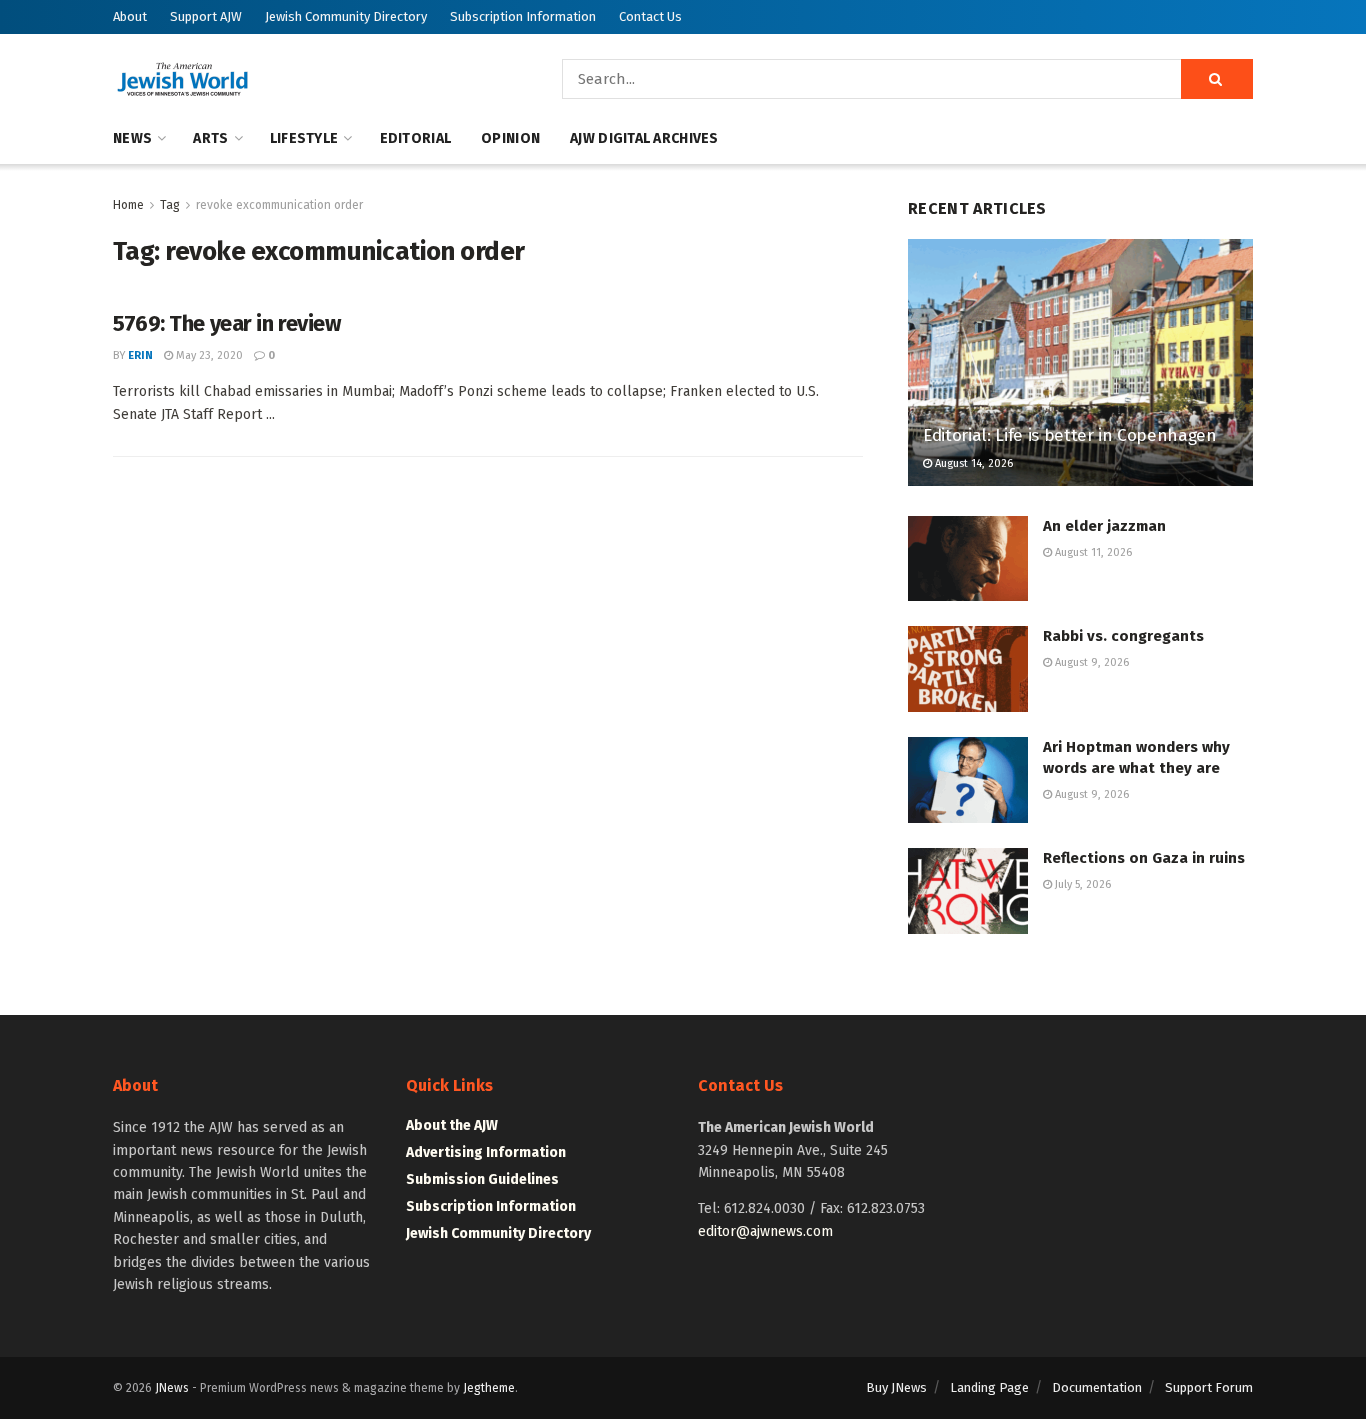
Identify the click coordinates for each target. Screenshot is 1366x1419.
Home (128, 205)
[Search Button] (1217, 79)
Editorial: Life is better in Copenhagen (1070, 435)
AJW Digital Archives (644, 138)
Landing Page (989, 1387)
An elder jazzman (1104, 526)
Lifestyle (304, 138)
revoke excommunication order (279, 205)
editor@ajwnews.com (765, 1231)
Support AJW (206, 16)
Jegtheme (489, 1388)
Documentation (1097, 1387)
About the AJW (452, 1125)
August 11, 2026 (1092, 552)
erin (140, 355)
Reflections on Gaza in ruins (1144, 858)
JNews (172, 1388)
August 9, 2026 (1090, 662)
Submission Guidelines (482, 1179)
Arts (210, 138)
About (130, 16)
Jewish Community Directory (346, 16)
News (132, 138)
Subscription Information (523, 16)
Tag (170, 205)
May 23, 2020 (208, 355)
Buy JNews (896, 1387)
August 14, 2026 (972, 463)
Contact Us (650, 16)
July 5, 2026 (1081, 884)
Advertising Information (486, 1152)
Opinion (510, 138)
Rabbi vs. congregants (1123, 636)
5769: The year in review (226, 323)
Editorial (416, 138)
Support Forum (1209, 1387)
